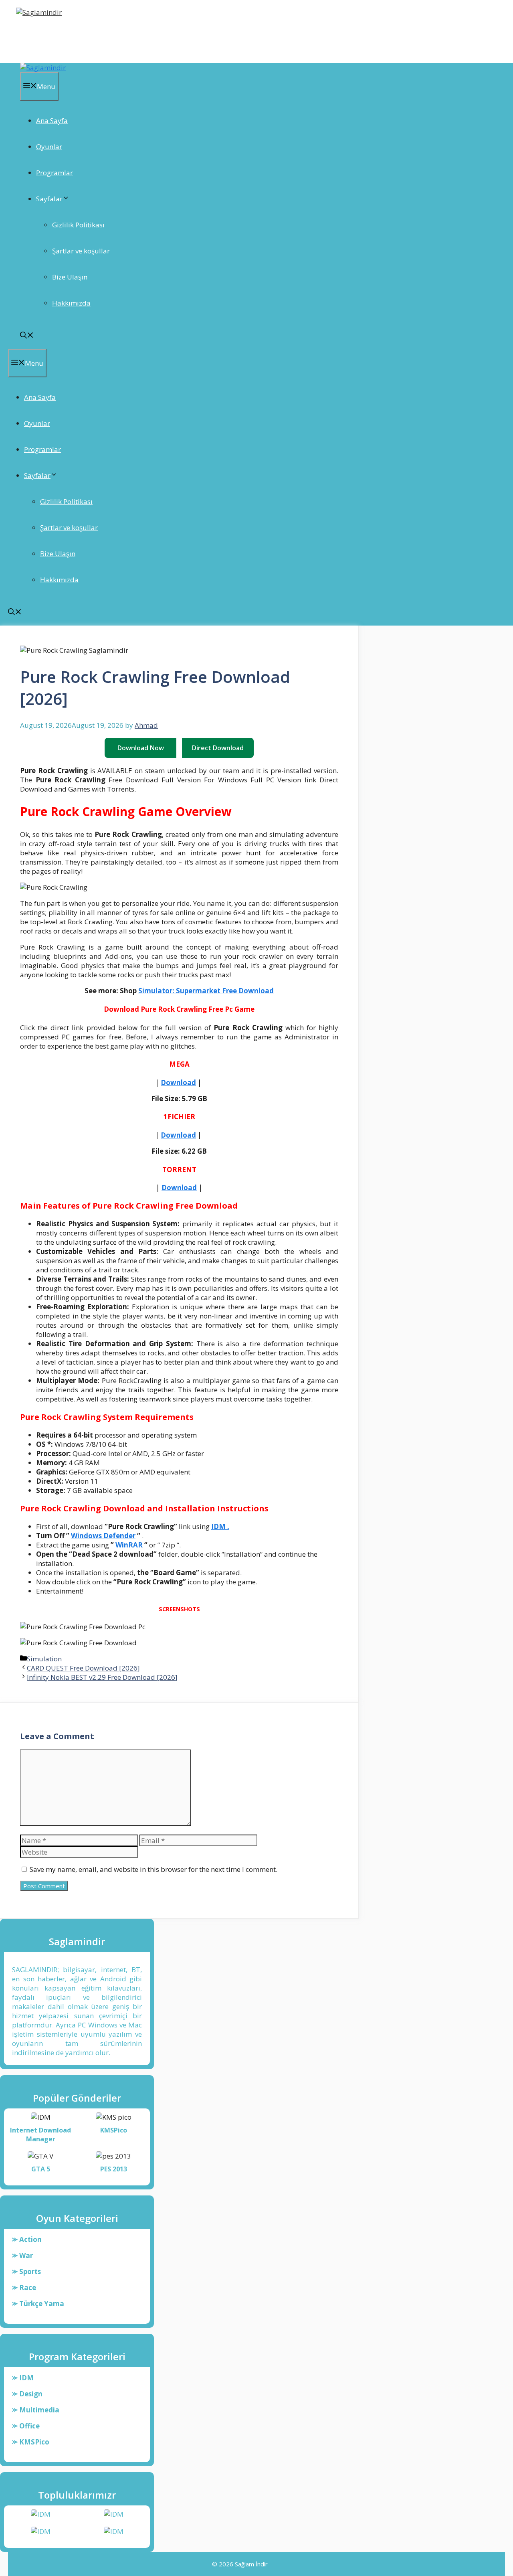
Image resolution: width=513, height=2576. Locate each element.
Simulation (44, 1659)
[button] (27, 336)
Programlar (55, 173)
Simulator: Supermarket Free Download (206, 991)
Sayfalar (49, 199)
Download (178, 1082)
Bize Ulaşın (70, 277)
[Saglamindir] (43, 68)
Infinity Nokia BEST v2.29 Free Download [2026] (102, 1677)
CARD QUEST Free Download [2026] (83, 1668)
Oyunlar (49, 147)
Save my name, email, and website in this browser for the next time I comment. (153, 1869)
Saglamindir (43, 34)
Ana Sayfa (52, 120)
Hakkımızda (71, 303)
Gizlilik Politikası (78, 225)
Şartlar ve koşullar (81, 251)
